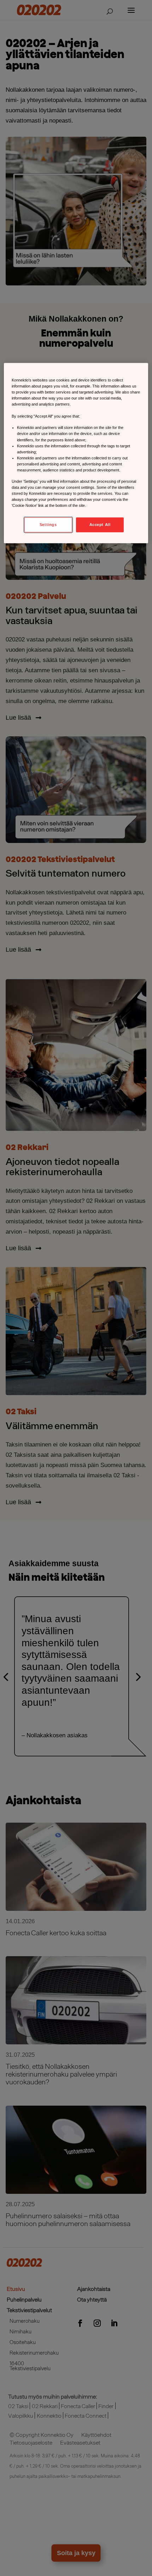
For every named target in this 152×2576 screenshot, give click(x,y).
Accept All (100, 525)
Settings (48, 525)
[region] (76, 453)
